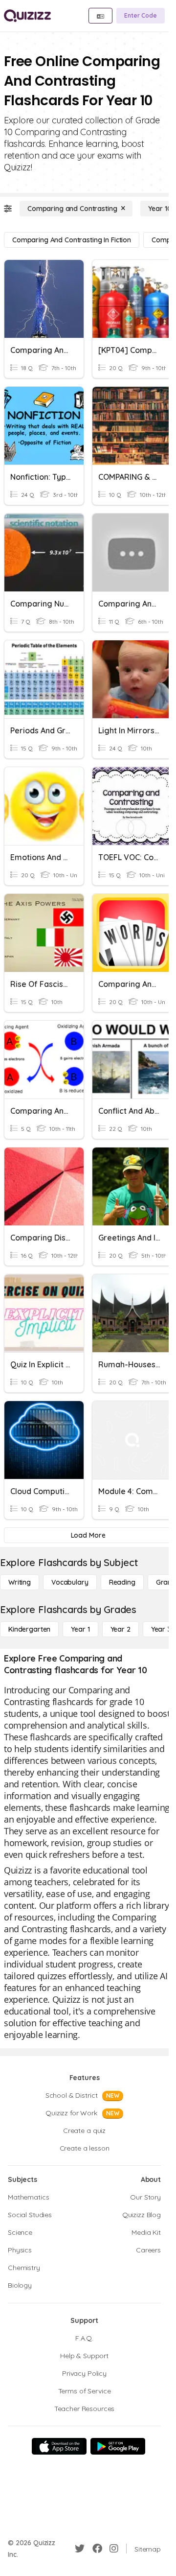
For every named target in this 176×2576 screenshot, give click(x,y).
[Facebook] (97, 2549)
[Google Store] (118, 2446)
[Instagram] (114, 2549)
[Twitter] (80, 2549)
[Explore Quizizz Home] (27, 16)
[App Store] (59, 2446)
